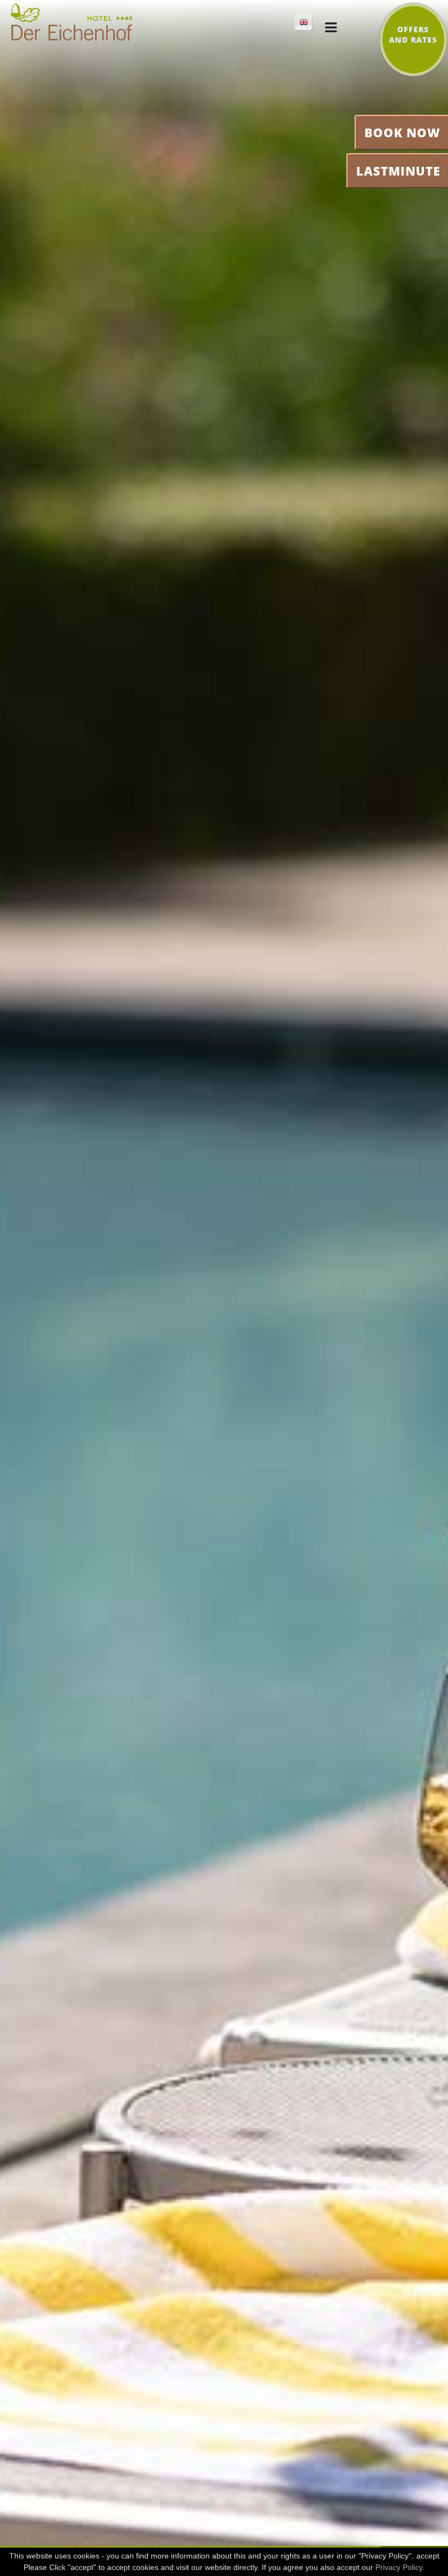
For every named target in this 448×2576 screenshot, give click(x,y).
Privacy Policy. (400, 2567)
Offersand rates (413, 34)
